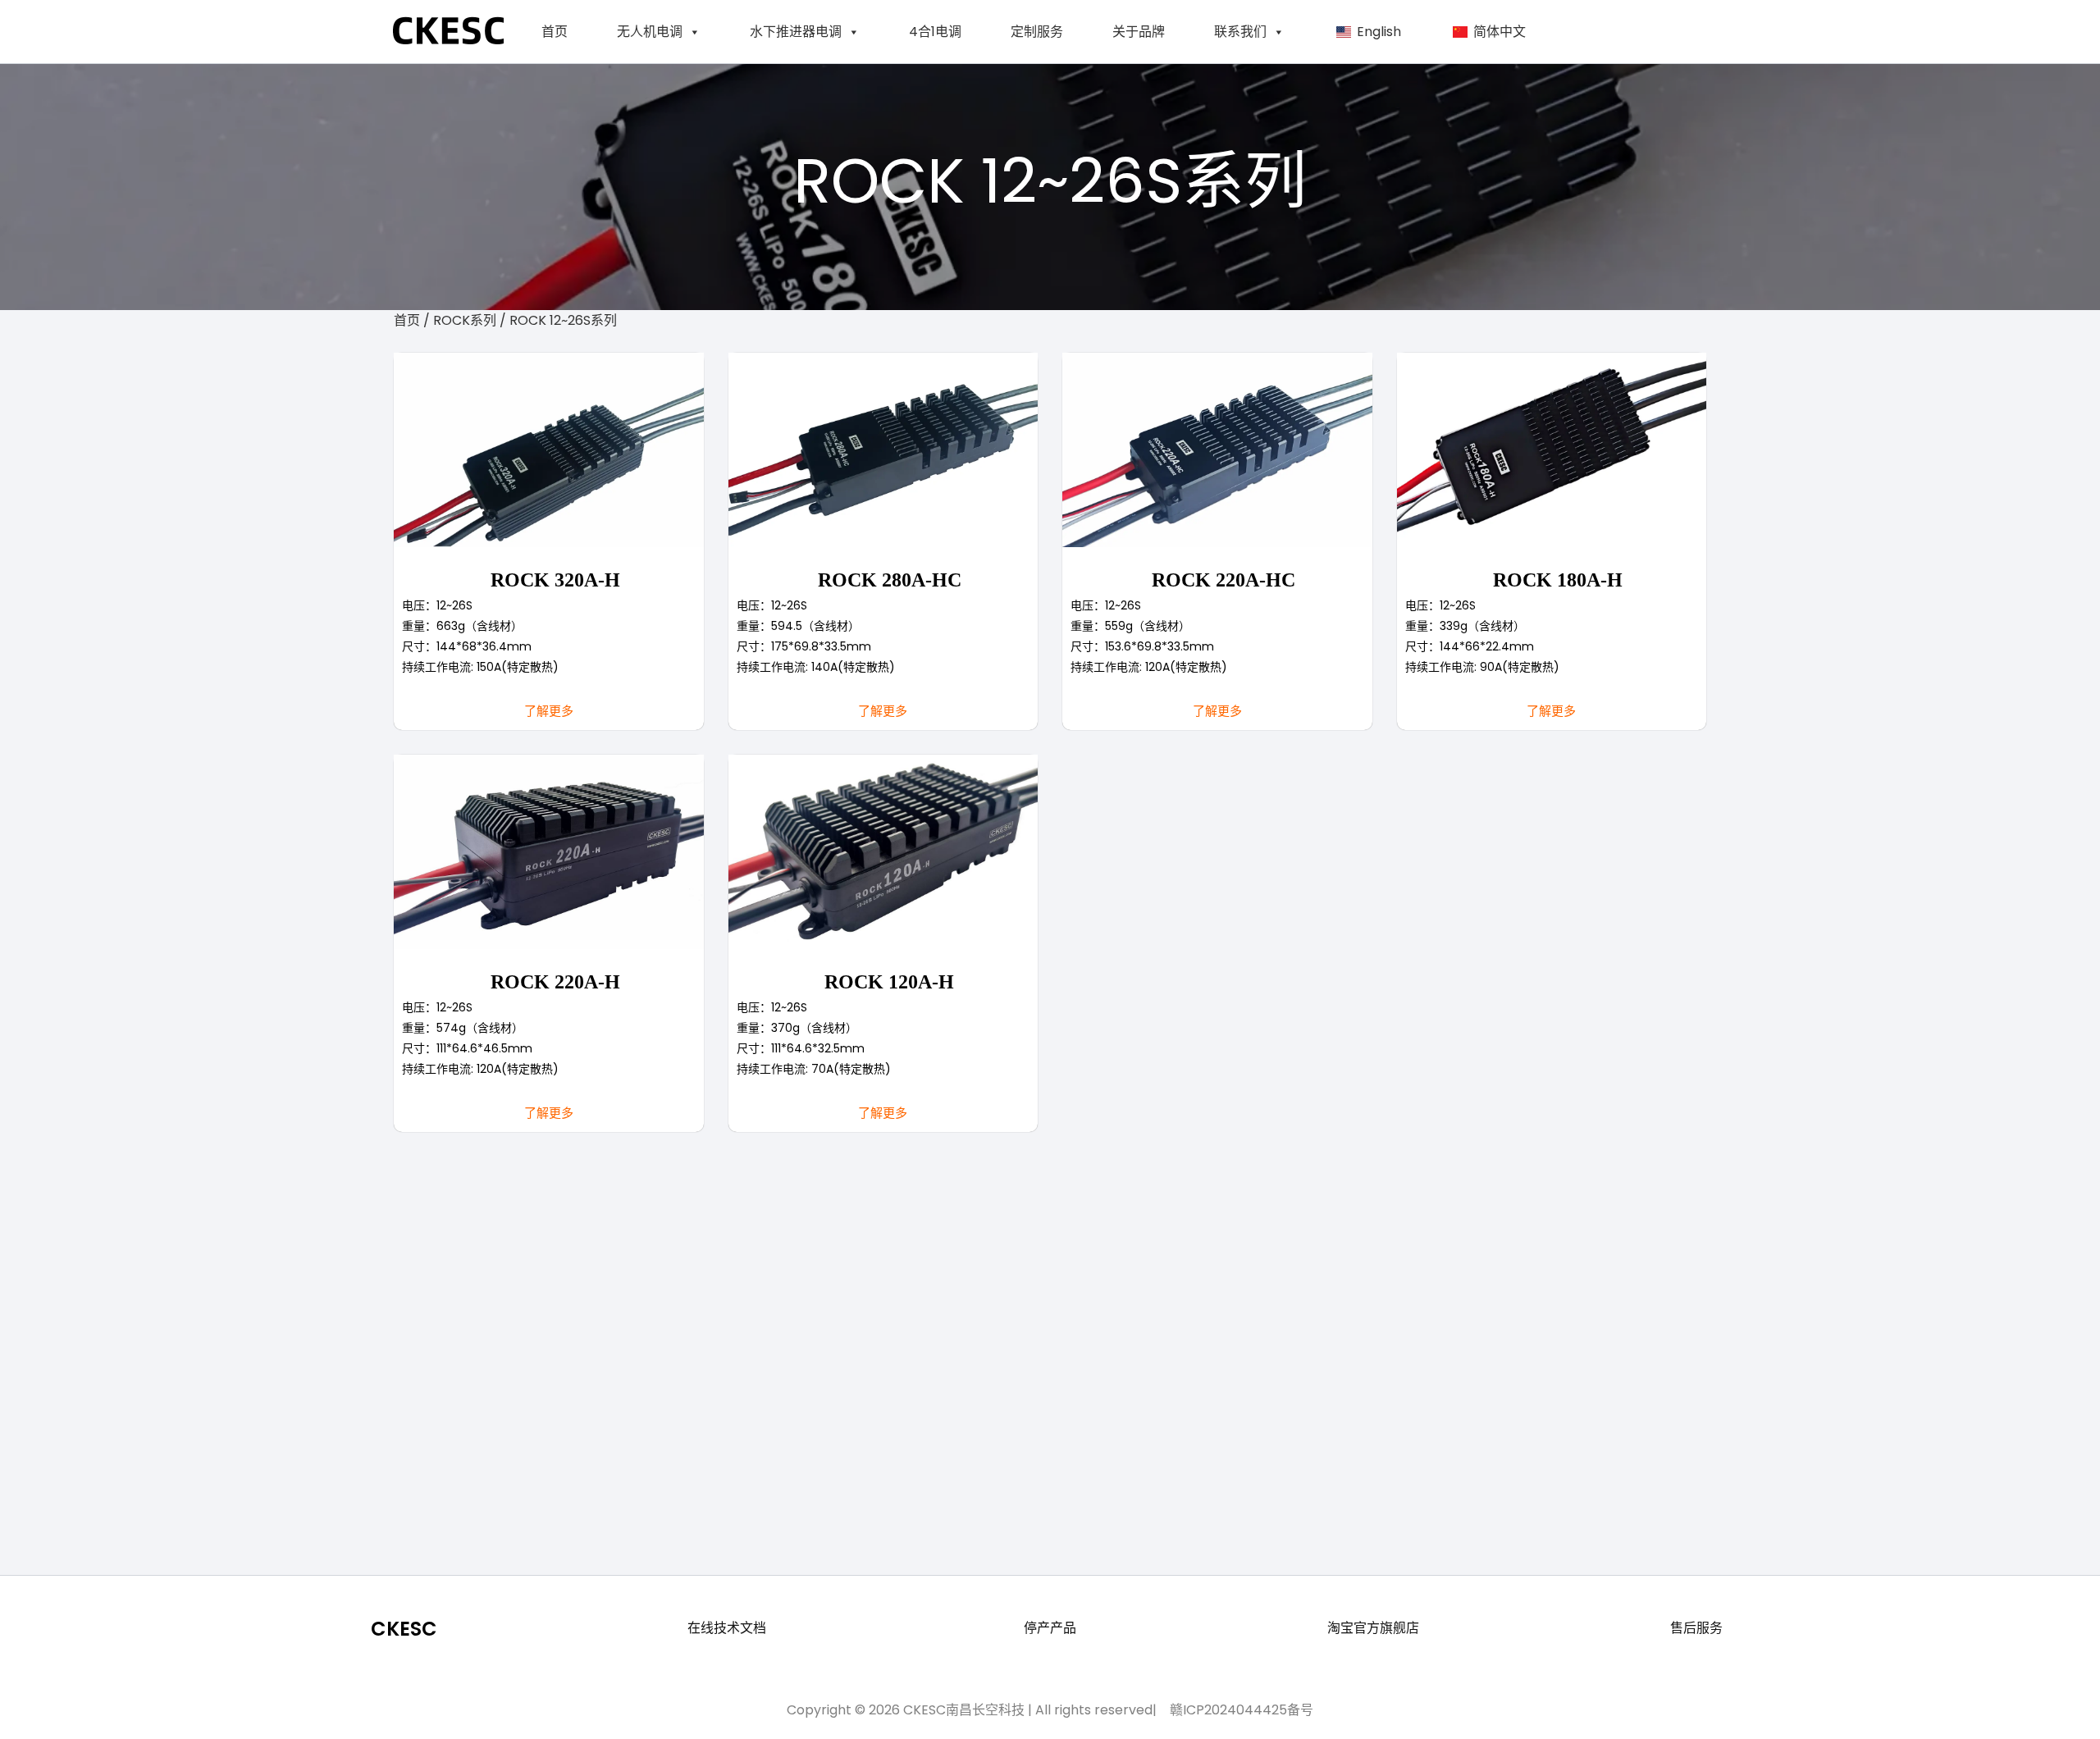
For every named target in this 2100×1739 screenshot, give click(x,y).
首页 (555, 32)
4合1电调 (935, 32)
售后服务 (1696, 1628)
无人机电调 (650, 32)
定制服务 (1037, 32)
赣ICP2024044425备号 (1238, 1710)
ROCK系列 (466, 320)
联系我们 (1240, 32)
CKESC (404, 1629)
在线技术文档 (727, 1628)
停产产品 (1050, 1628)
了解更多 (549, 711)
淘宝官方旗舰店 (1373, 1628)
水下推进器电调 (796, 32)
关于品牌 (1139, 32)
